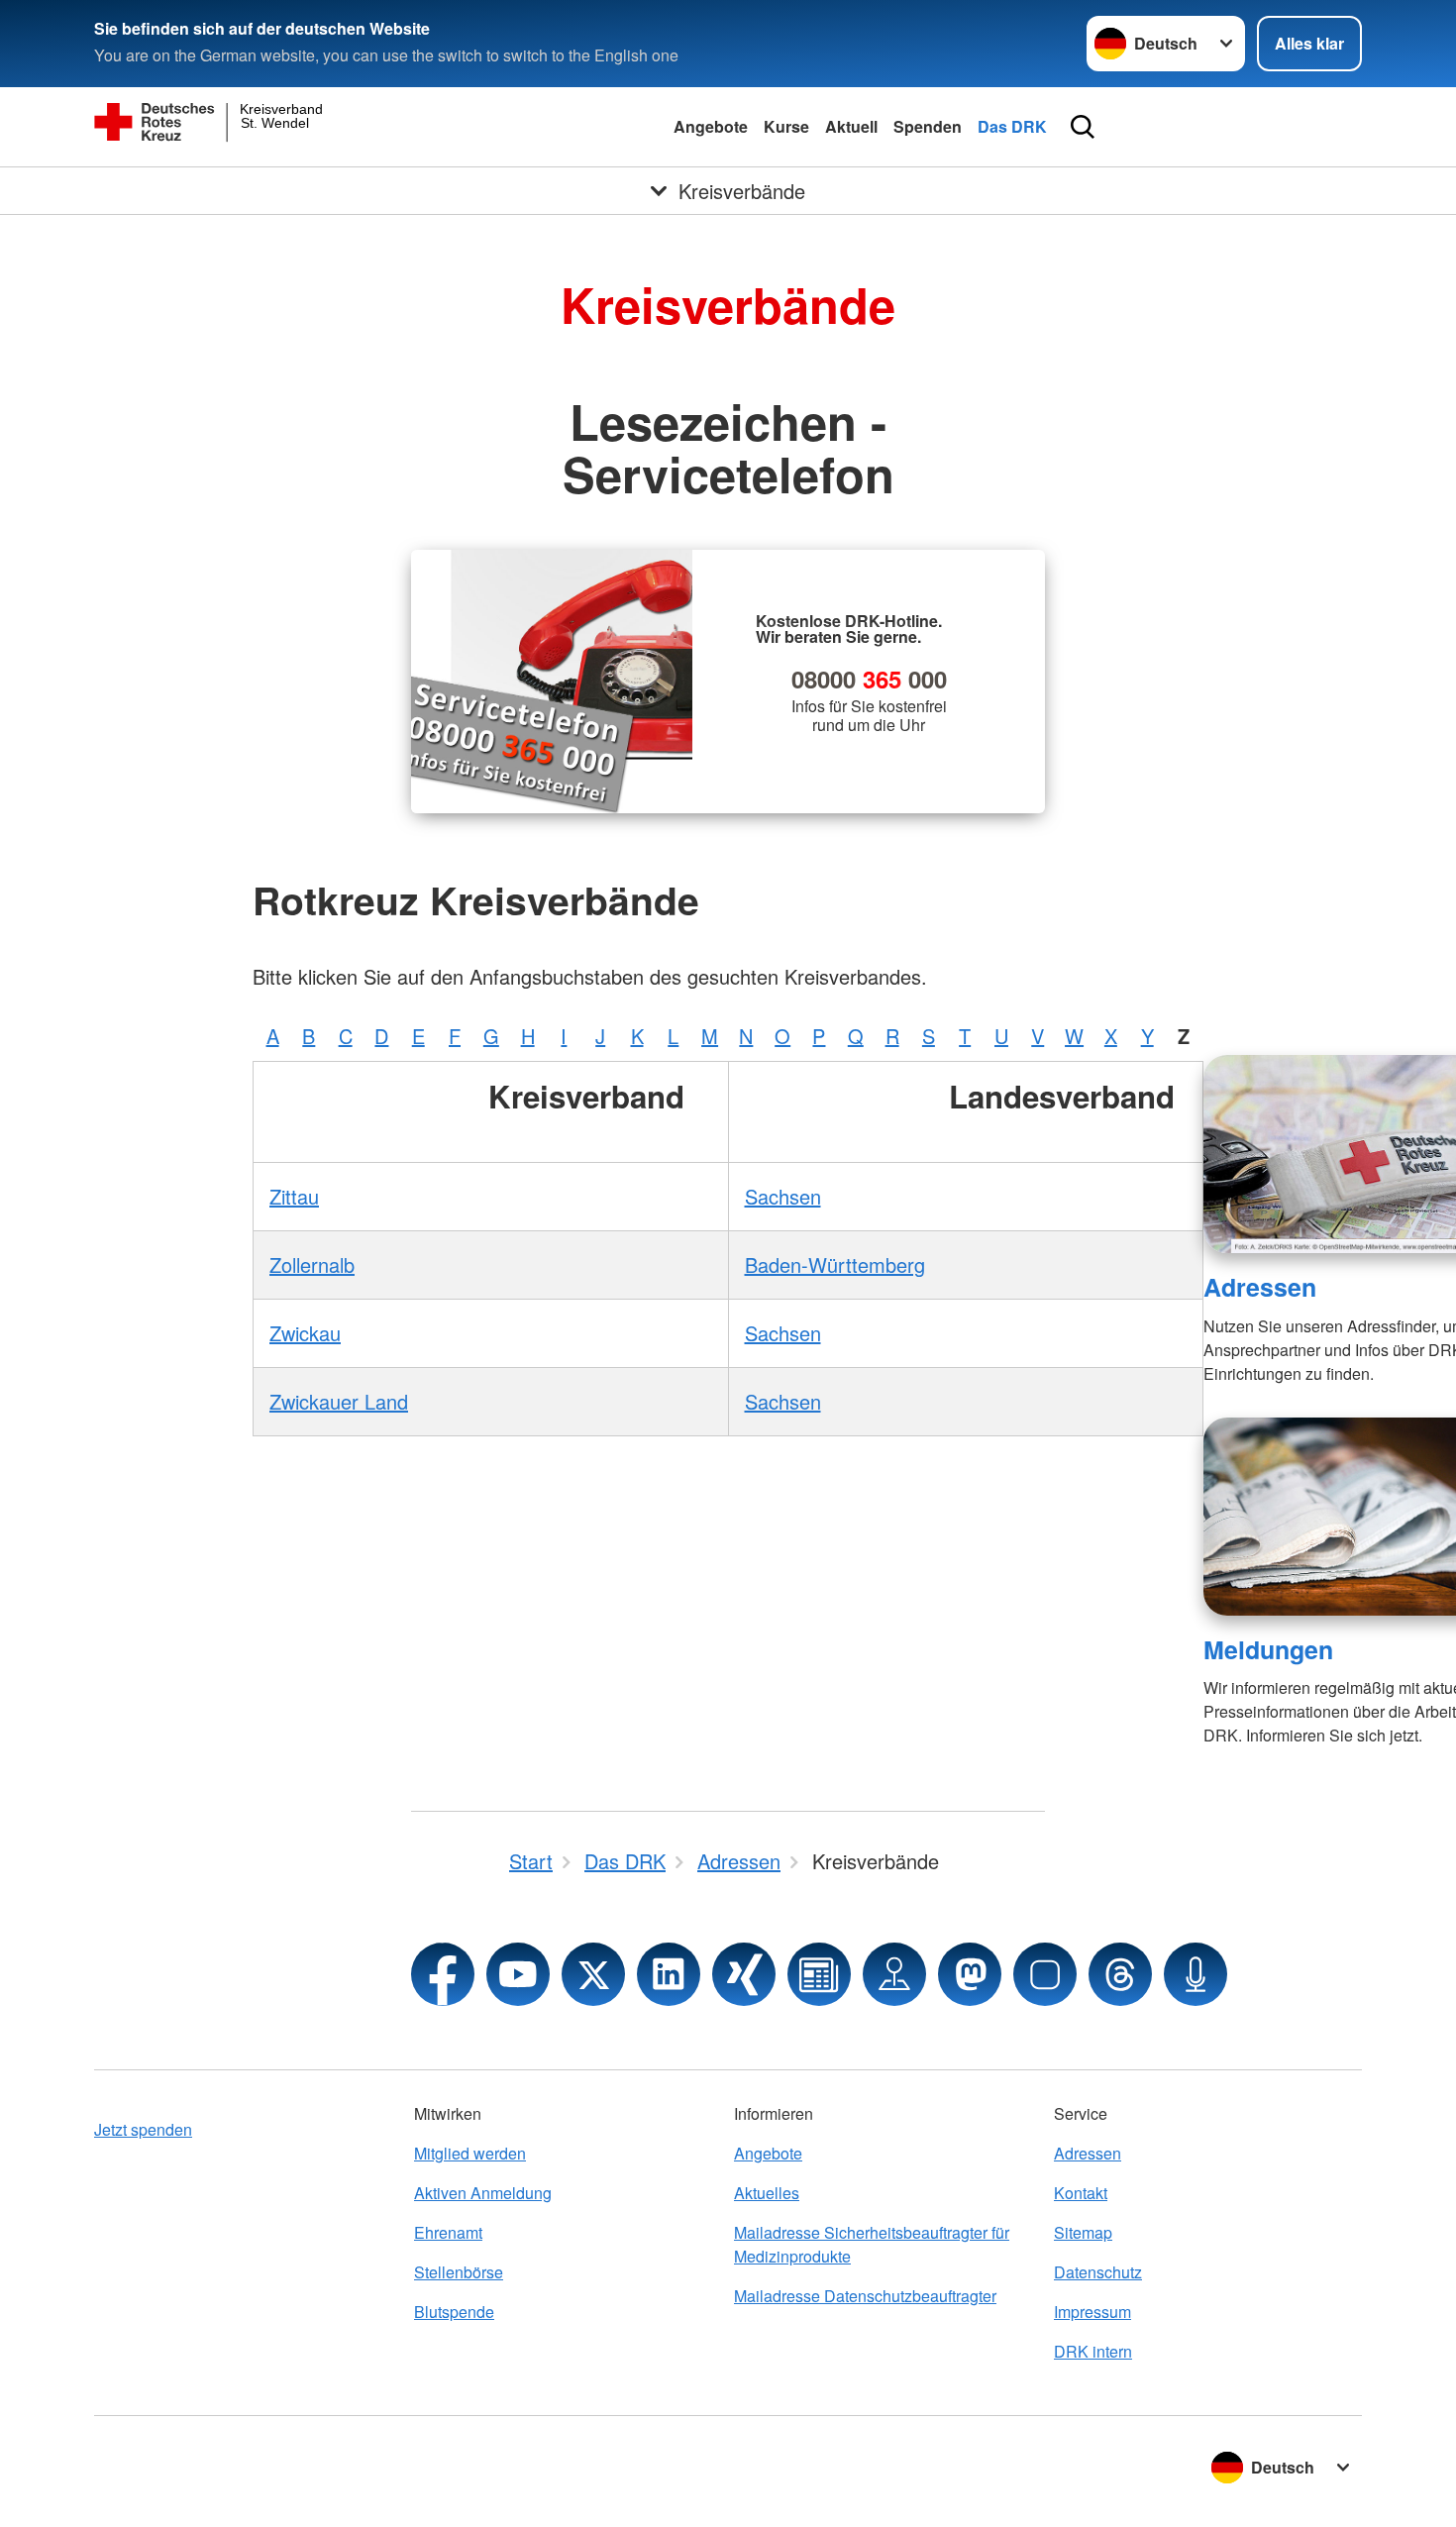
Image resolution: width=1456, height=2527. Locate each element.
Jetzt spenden (143, 2129)
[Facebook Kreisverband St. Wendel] (443, 1974)
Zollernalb (312, 1264)
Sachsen (783, 1196)
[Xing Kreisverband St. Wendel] (744, 1974)
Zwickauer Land (339, 1401)
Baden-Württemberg (835, 1264)
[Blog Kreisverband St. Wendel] (819, 1974)
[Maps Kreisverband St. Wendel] (894, 1974)
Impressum (1092, 2312)
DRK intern (1093, 2351)
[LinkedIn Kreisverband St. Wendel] (669, 1974)
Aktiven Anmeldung (483, 2193)
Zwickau (305, 1333)
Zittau (294, 1196)
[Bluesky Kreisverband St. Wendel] (1045, 1974)
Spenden (928, 126)
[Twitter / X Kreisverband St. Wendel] (593, 1974)
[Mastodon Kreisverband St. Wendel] (970, 1974)
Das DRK (1012, 126)
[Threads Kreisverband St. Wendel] (1120, 1974)
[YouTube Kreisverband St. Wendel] (518, 1974)
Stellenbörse (459, 2272)
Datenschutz (1098, 2272)
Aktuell (851, 126)
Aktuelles (767, 2193)
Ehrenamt (448, 2232)
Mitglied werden (470, 2153)
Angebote (711, 126)
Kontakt (1081, 2193)
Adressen (1260, 1287)
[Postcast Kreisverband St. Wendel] (1196, 1974)
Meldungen (1268, 1649)
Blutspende (454, 2312)
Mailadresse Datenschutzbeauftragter (865, 2296)
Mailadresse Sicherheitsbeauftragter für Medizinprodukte (872, 2244)
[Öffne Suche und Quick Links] (1083, 127)
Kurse (786, 126)
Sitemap (1083, 2232)
